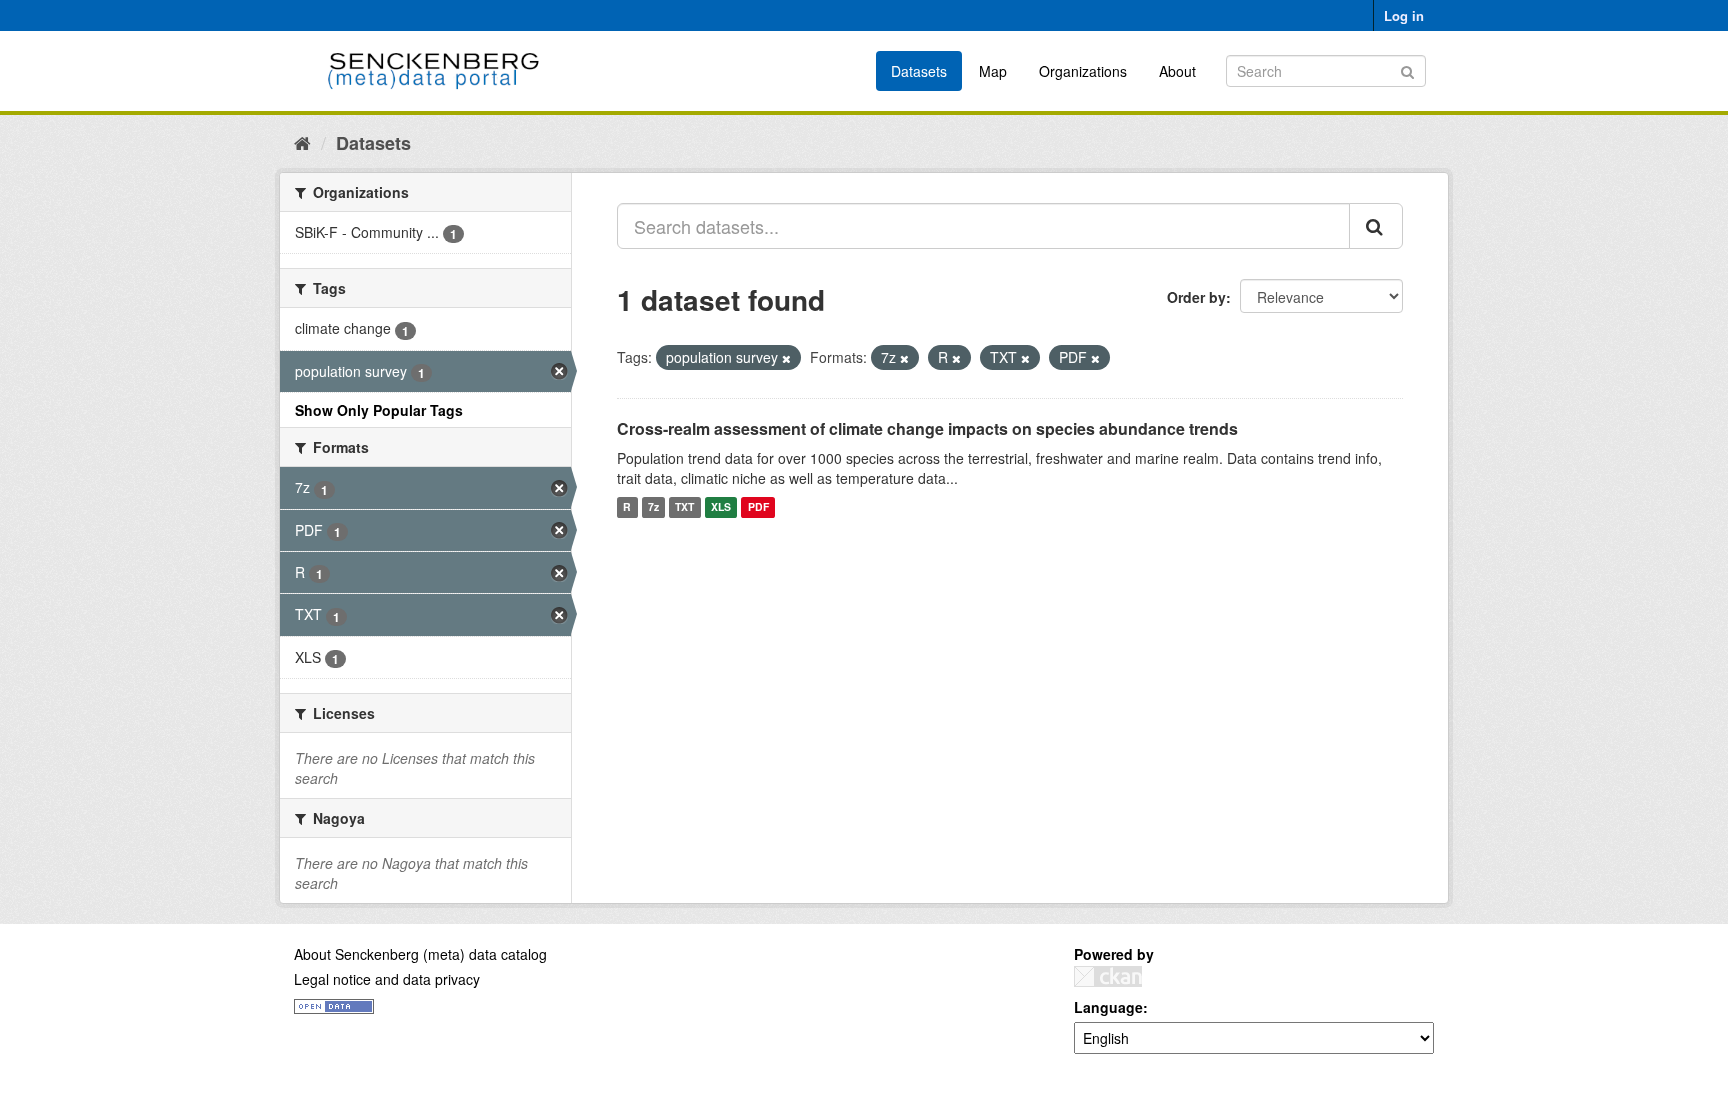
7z (653, 507)
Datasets (919, 71)
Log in (1404, 15)
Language (1108, 1007)
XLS (721, 507)
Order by (1196, 297)
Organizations (1083, 71)
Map (993, 71)
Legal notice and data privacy (387, 979)
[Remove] (786, 358)
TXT (684, 507)
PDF (758, 507)
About (1177, 71)
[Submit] (1407, 69)
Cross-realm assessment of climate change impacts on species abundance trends (927, 428)
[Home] (302, 142)
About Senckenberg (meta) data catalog (420, 954)
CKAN (1108, 976)
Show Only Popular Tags (379, 410)
